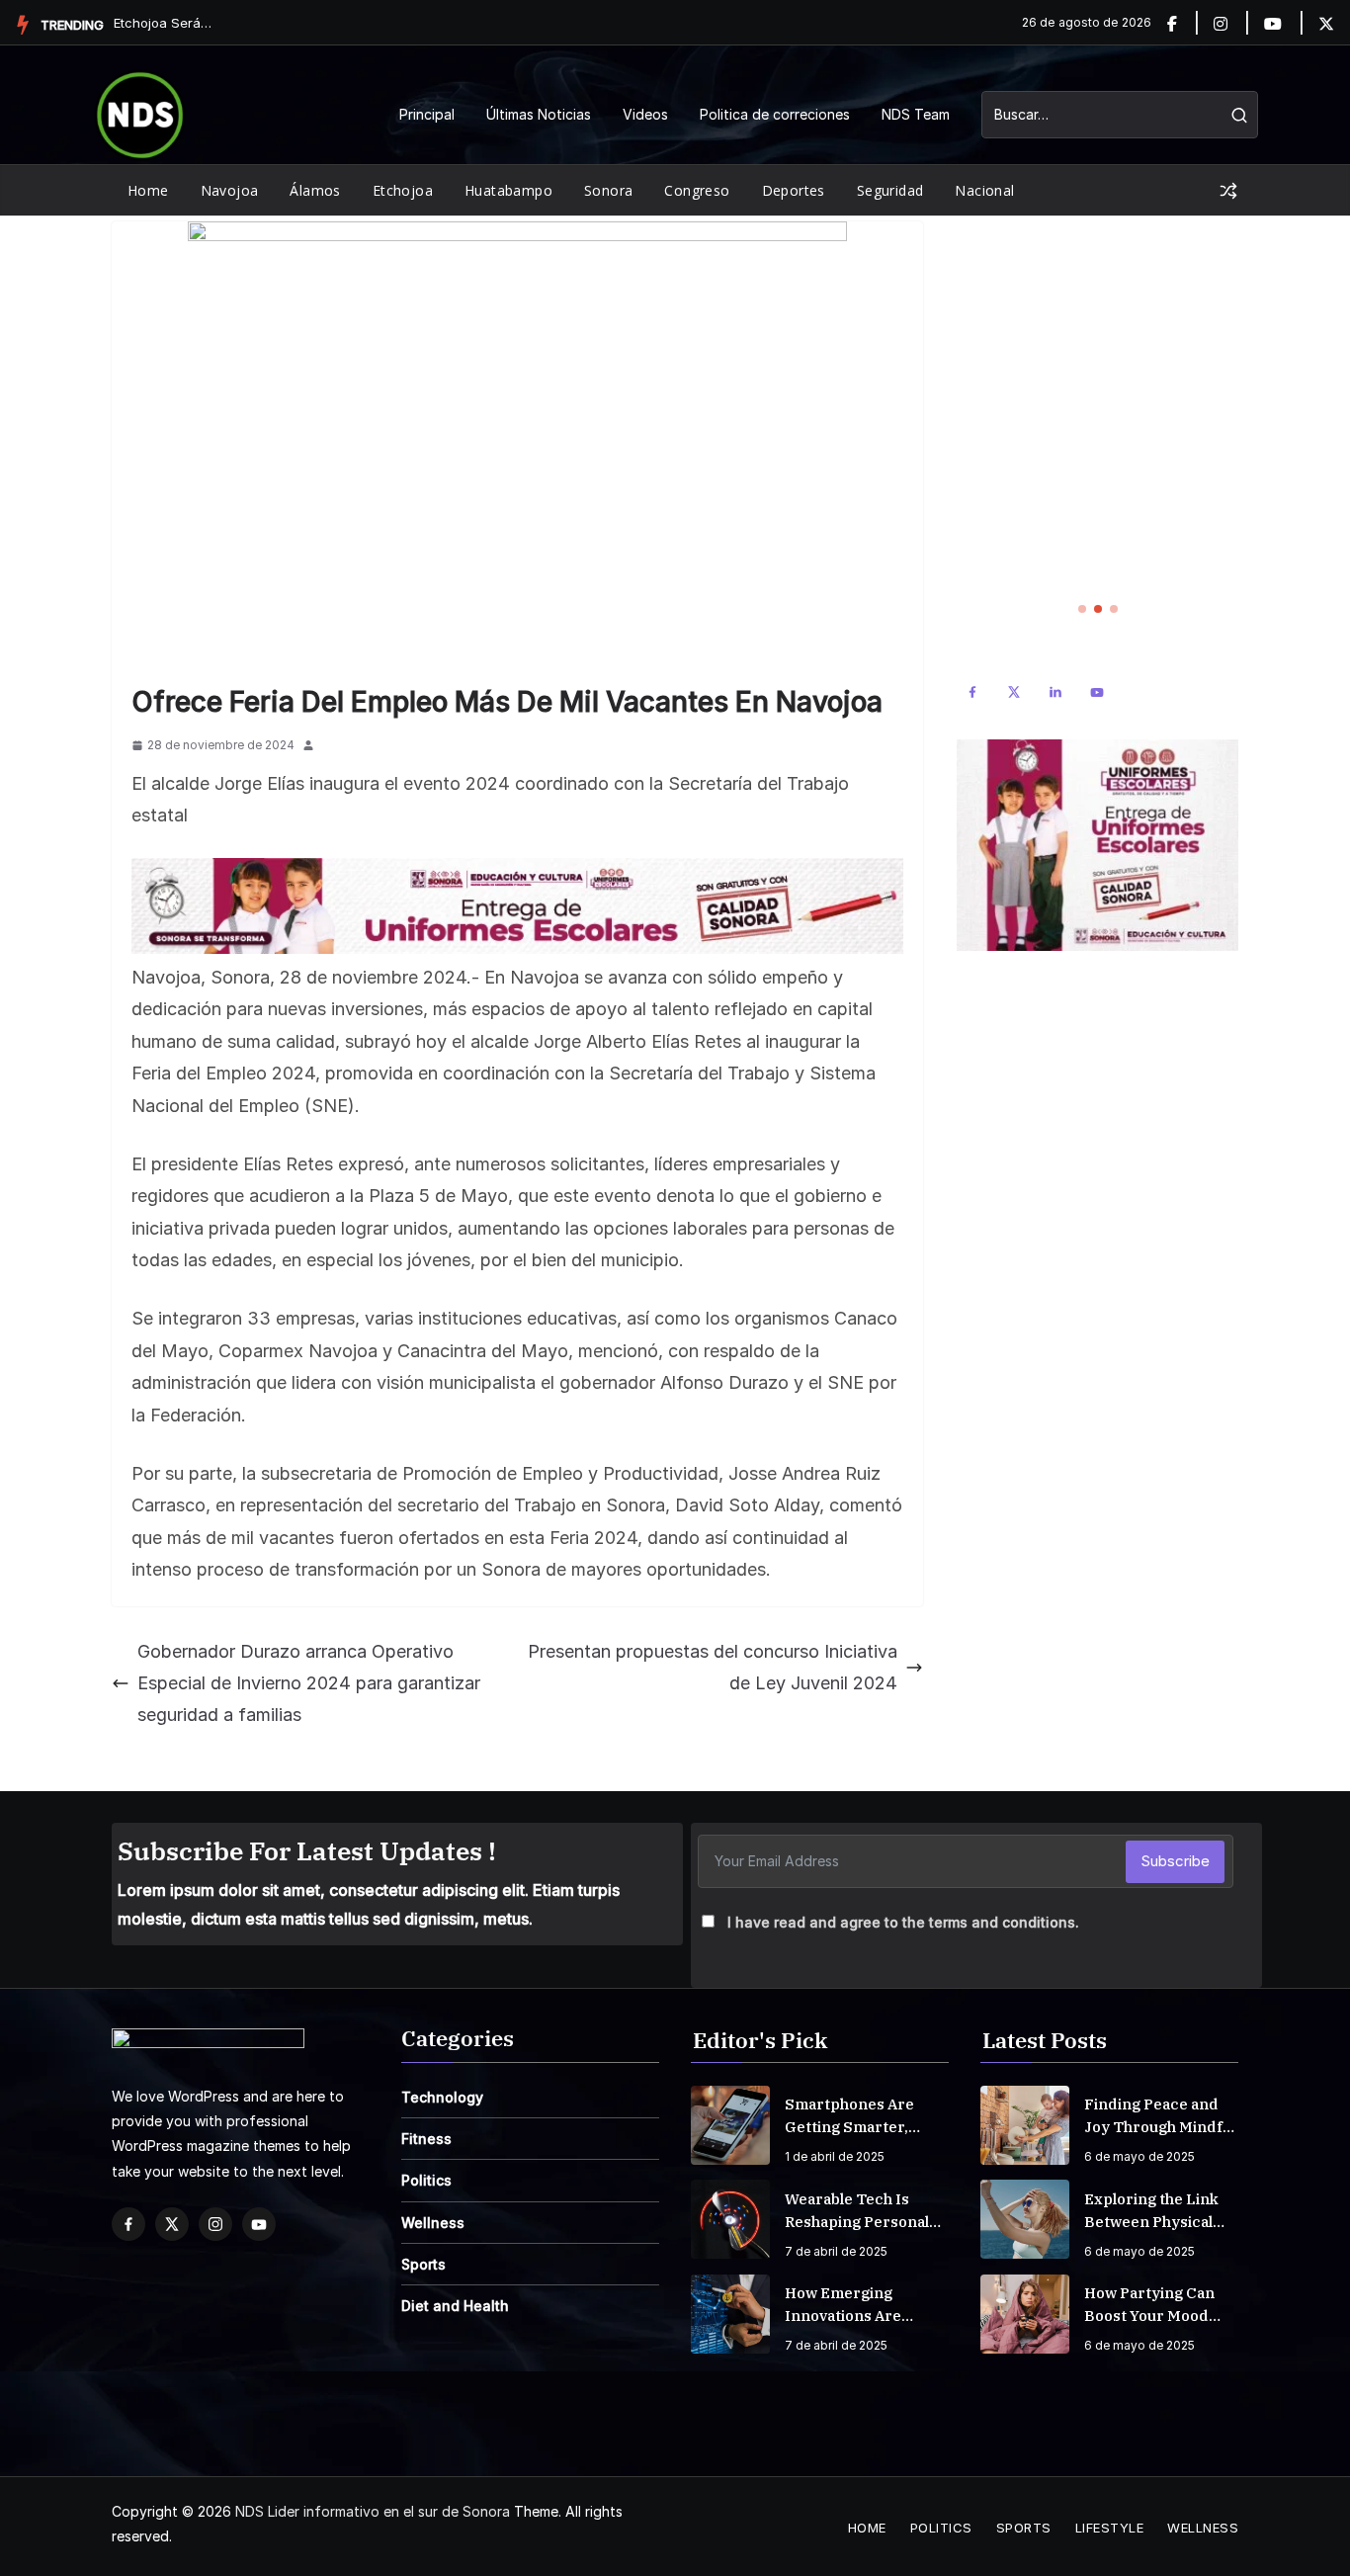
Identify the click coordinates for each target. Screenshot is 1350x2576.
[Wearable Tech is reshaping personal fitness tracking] (730, 2219)
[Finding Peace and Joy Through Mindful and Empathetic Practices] (1025, 2125)
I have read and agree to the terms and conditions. (903, 1922)
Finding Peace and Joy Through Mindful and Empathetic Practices (1160, 2116)
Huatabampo (508, 190)
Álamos (315, 190)
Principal (427, 114)
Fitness (426, 2139)
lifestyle (1110, 2528)
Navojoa (230, 190)
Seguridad (890, 190)
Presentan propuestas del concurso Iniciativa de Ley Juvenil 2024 (713, 1667)
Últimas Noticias (539, 114)
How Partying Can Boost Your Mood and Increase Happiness (1149, 2305)
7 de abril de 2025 (836, 2251)
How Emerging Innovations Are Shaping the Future (857, 2305)
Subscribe (1175, 1861)
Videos (645, 114)
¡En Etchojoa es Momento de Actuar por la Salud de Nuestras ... (163, 23)
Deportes (794, 190)
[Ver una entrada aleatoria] (1228, 191)
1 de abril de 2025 (835, 2156)
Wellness (433, 2223)
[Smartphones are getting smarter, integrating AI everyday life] (730, 2125)
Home (148, 190)
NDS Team (916, 114)
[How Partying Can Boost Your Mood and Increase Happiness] (1025, 2314)
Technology (442, 2097)
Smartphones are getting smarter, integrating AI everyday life (849, 2116)
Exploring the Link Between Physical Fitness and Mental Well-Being (1153, 2211)
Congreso (697, 190)
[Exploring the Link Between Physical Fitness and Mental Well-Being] (1025, 2219)
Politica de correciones (775, 114)
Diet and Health (455, 2306)
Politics (426, 2180)
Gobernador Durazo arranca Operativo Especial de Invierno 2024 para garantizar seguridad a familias (309, 1683)
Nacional (984, 190)
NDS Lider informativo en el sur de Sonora (373, 2511)
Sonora (608, 190)
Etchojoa (403, 190)
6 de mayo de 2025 (1139, 2156)
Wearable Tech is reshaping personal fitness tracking (857, 2211)
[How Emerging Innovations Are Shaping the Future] (730, 2314)
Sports (423, 2264)
